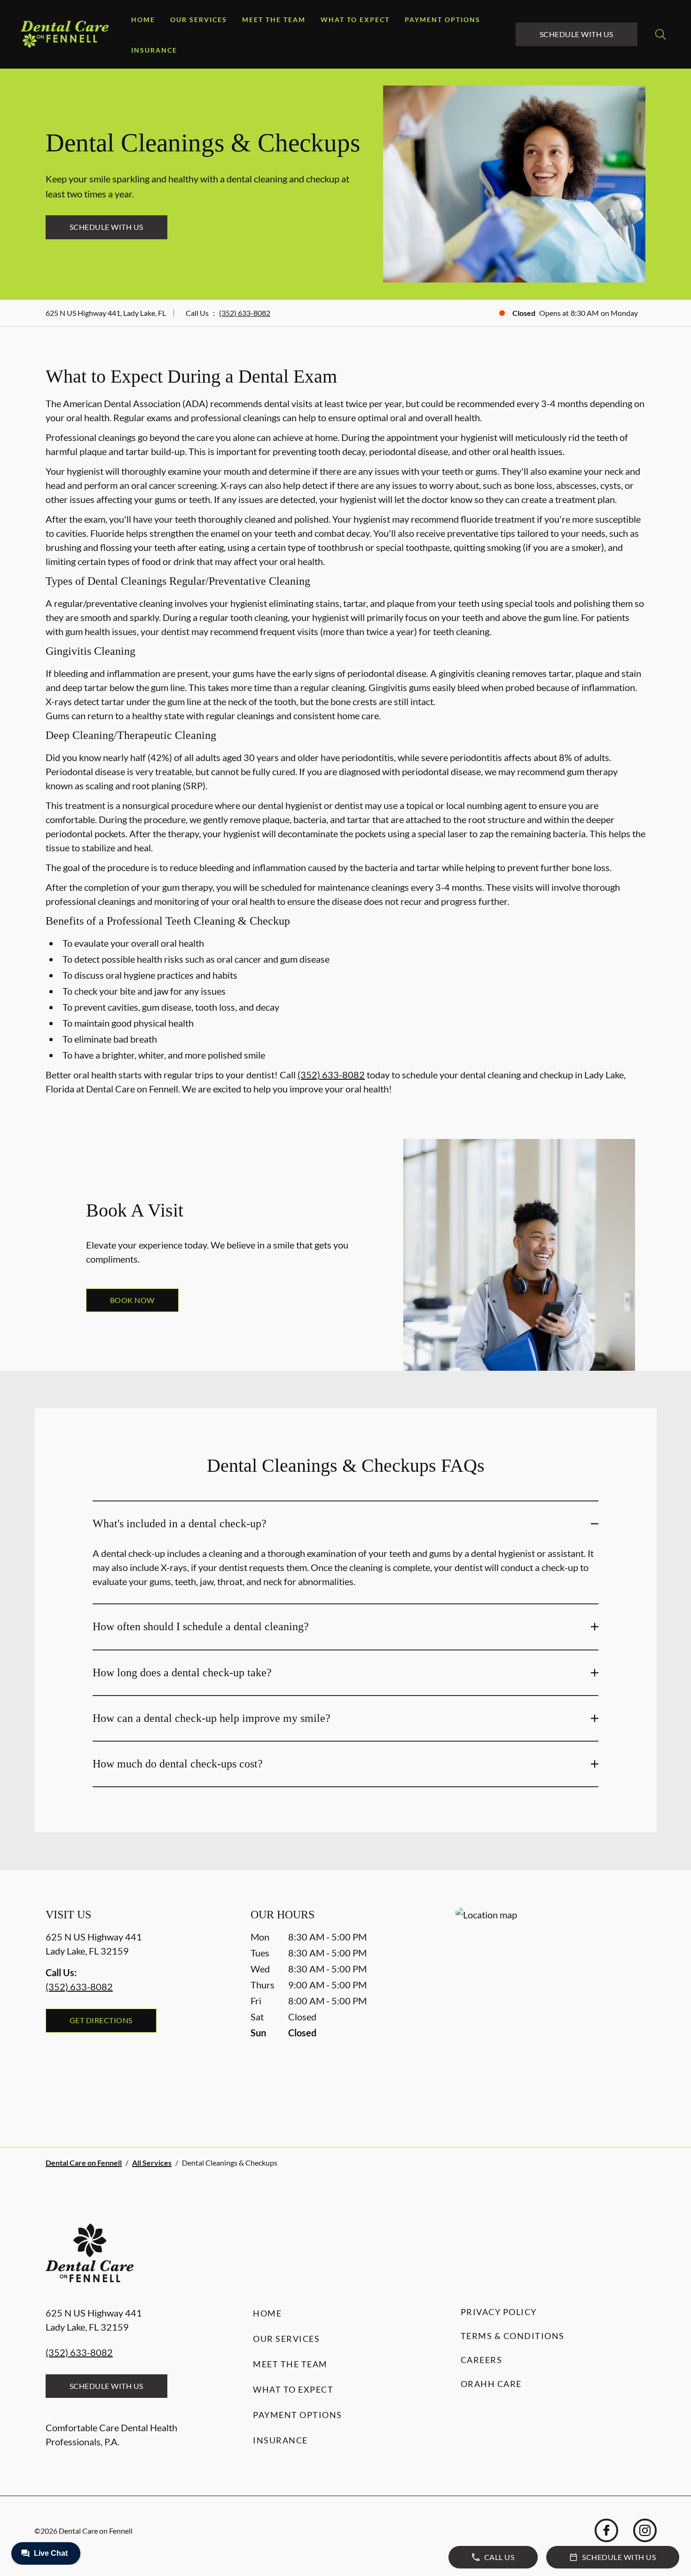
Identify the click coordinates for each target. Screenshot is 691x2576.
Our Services (199, 20)
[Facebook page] (606, 2530)
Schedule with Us (577, 34)
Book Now (132, 1300)
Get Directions (101, 2020)
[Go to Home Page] (65, 34)
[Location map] (550, 2008)
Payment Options (443, 20)
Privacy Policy (499, 2312)
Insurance (154, 50)
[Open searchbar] (660, 34)
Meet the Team (274, 20)
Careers (482, 2360)
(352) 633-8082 (245, 313)
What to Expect (355, 20)
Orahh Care (491, 2384)
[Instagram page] (645, 2530)
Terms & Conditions (513, 2336)
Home (143, 20)
